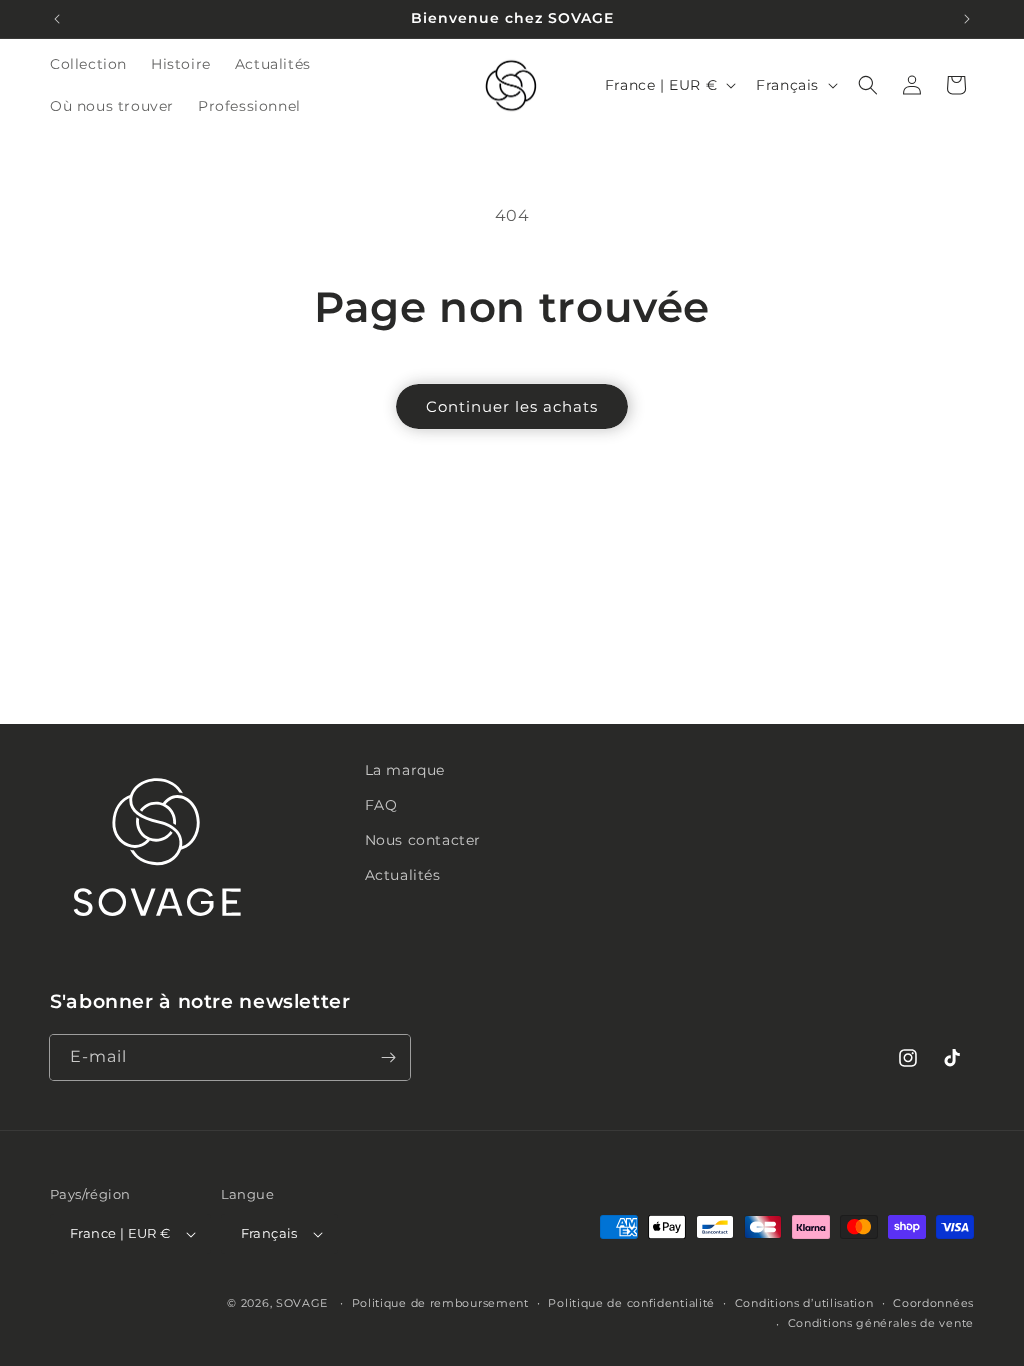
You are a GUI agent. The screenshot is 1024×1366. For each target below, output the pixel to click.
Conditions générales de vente (881, 1323)
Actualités (403, 875)
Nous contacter (423, 840)
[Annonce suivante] (967, 19)
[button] (868, 85)
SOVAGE (302, 1303)
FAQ (381, 805)
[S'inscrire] (388, 1057)
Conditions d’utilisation (804, 1303)
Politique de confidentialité (631, 1303)
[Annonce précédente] (57, 19)
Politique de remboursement (440, 1303)
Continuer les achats (512, 406)
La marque (405, 770)
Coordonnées (933, 1303)
